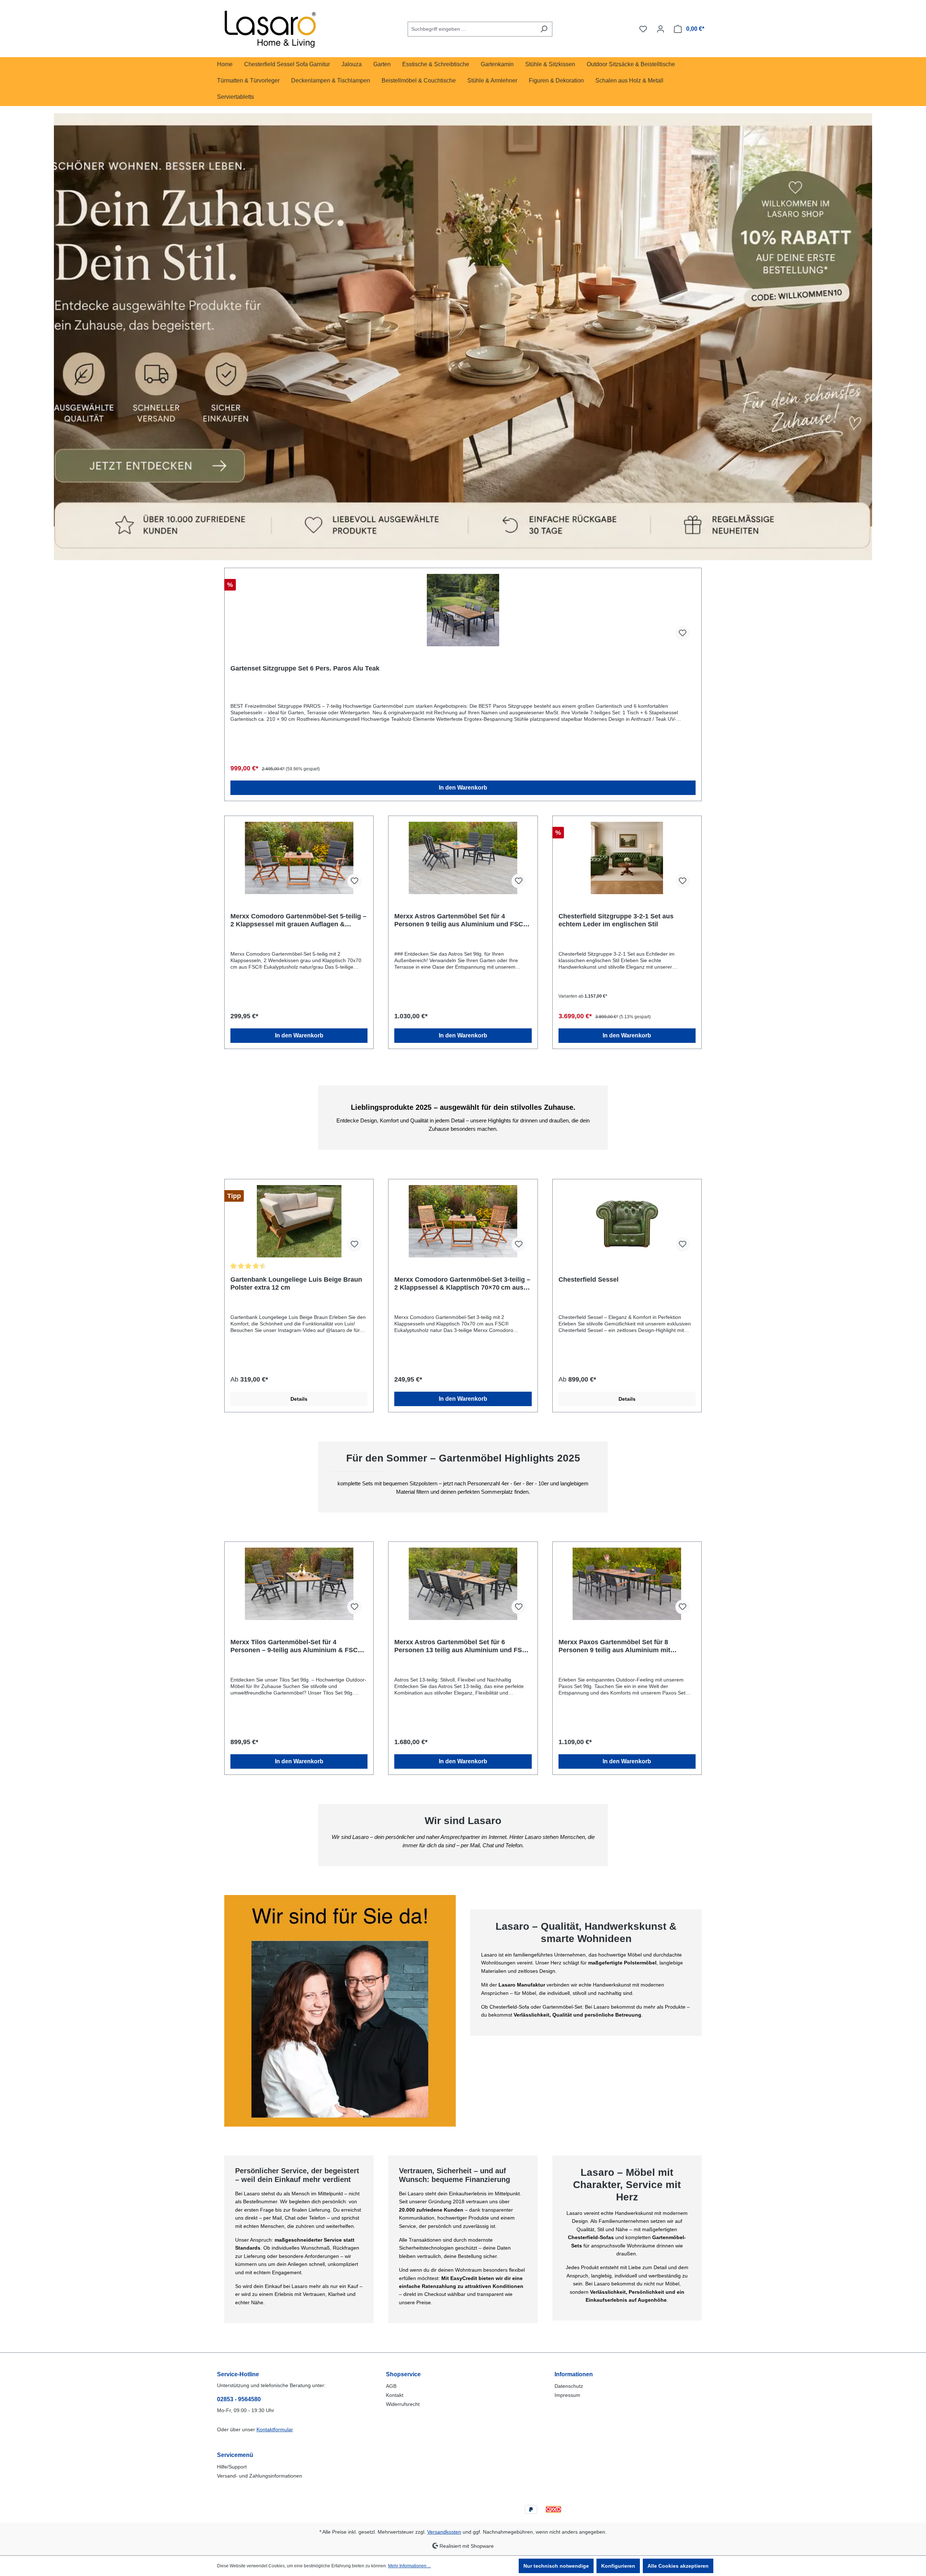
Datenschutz (569, 2386)
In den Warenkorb (463, 788)
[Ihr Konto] (660, 29)
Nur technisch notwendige (556, 2566)
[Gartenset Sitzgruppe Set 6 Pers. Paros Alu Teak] (463, 610)
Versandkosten (444, 2532)
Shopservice (403, 2374)
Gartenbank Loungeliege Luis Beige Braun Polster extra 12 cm (296, 1283)
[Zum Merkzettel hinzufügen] (683, 633)
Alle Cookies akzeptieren (678, 2566)
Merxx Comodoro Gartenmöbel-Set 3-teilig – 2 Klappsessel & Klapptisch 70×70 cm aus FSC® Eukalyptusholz (462, 1284)
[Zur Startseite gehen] (271, 28)
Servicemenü (235, 2455)
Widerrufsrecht (403, 2404)
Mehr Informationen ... (409, 2566)
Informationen (574, 2374)
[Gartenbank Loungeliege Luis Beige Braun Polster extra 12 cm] (299, 1221)
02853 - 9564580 (239, 2399)
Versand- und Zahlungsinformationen (260, 2476)
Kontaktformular (275, 2429)
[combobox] (472, 29)
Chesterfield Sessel (589, 1279)
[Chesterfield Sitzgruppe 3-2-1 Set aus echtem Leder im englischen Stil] (627, 858)
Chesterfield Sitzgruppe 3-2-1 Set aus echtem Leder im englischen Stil (616, 920)
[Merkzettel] (643, 29)
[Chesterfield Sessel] (627, 1221)
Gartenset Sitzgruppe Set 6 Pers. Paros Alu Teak (305, 668)
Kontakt (395, 2395)
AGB (391, 2386)
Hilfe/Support (232, 2467)
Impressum (567, 2395)
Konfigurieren (618, 2566)
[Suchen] (544, 29)
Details (299, 1399)
